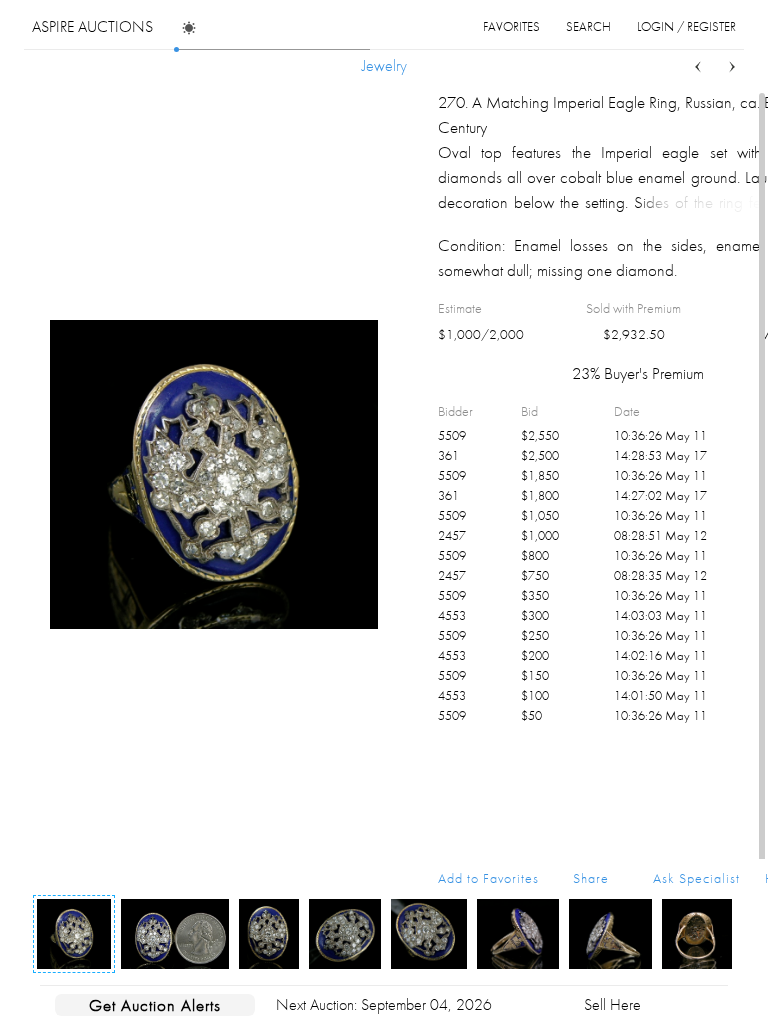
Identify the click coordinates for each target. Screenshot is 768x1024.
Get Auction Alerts (155, 1005)
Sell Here (612, 1004)
